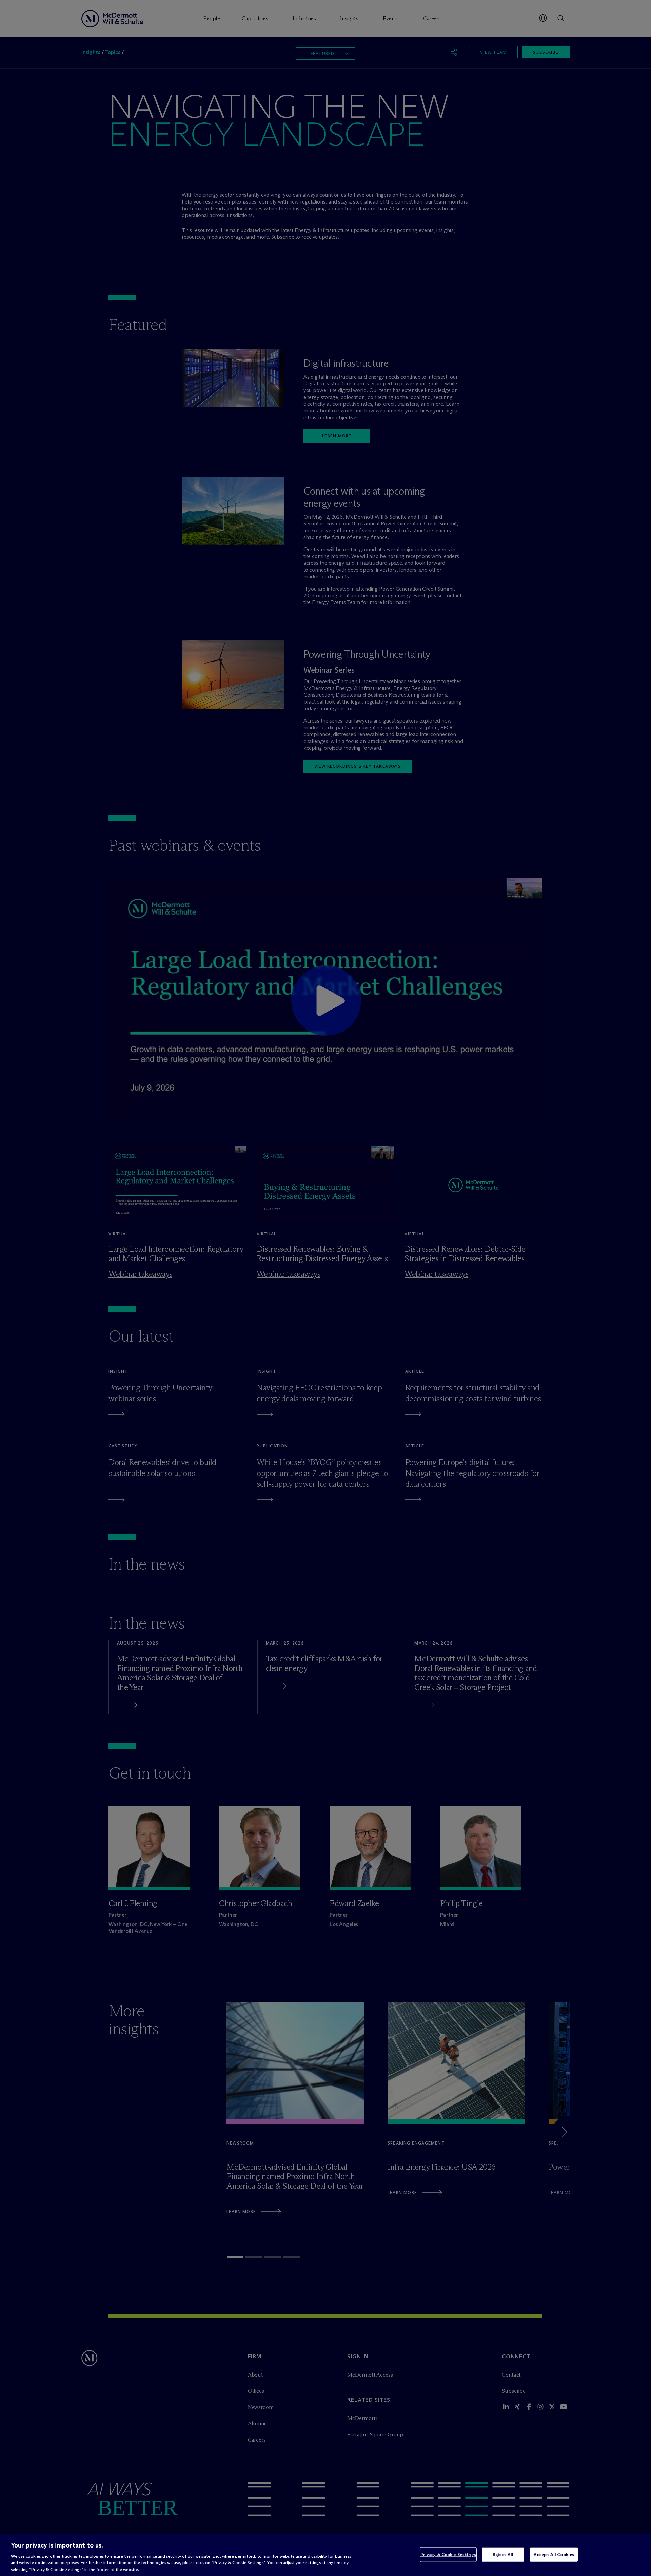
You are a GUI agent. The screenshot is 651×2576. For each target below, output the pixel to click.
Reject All (503, 2554)
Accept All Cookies (554, 2554)
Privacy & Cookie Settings (448, 2554)
